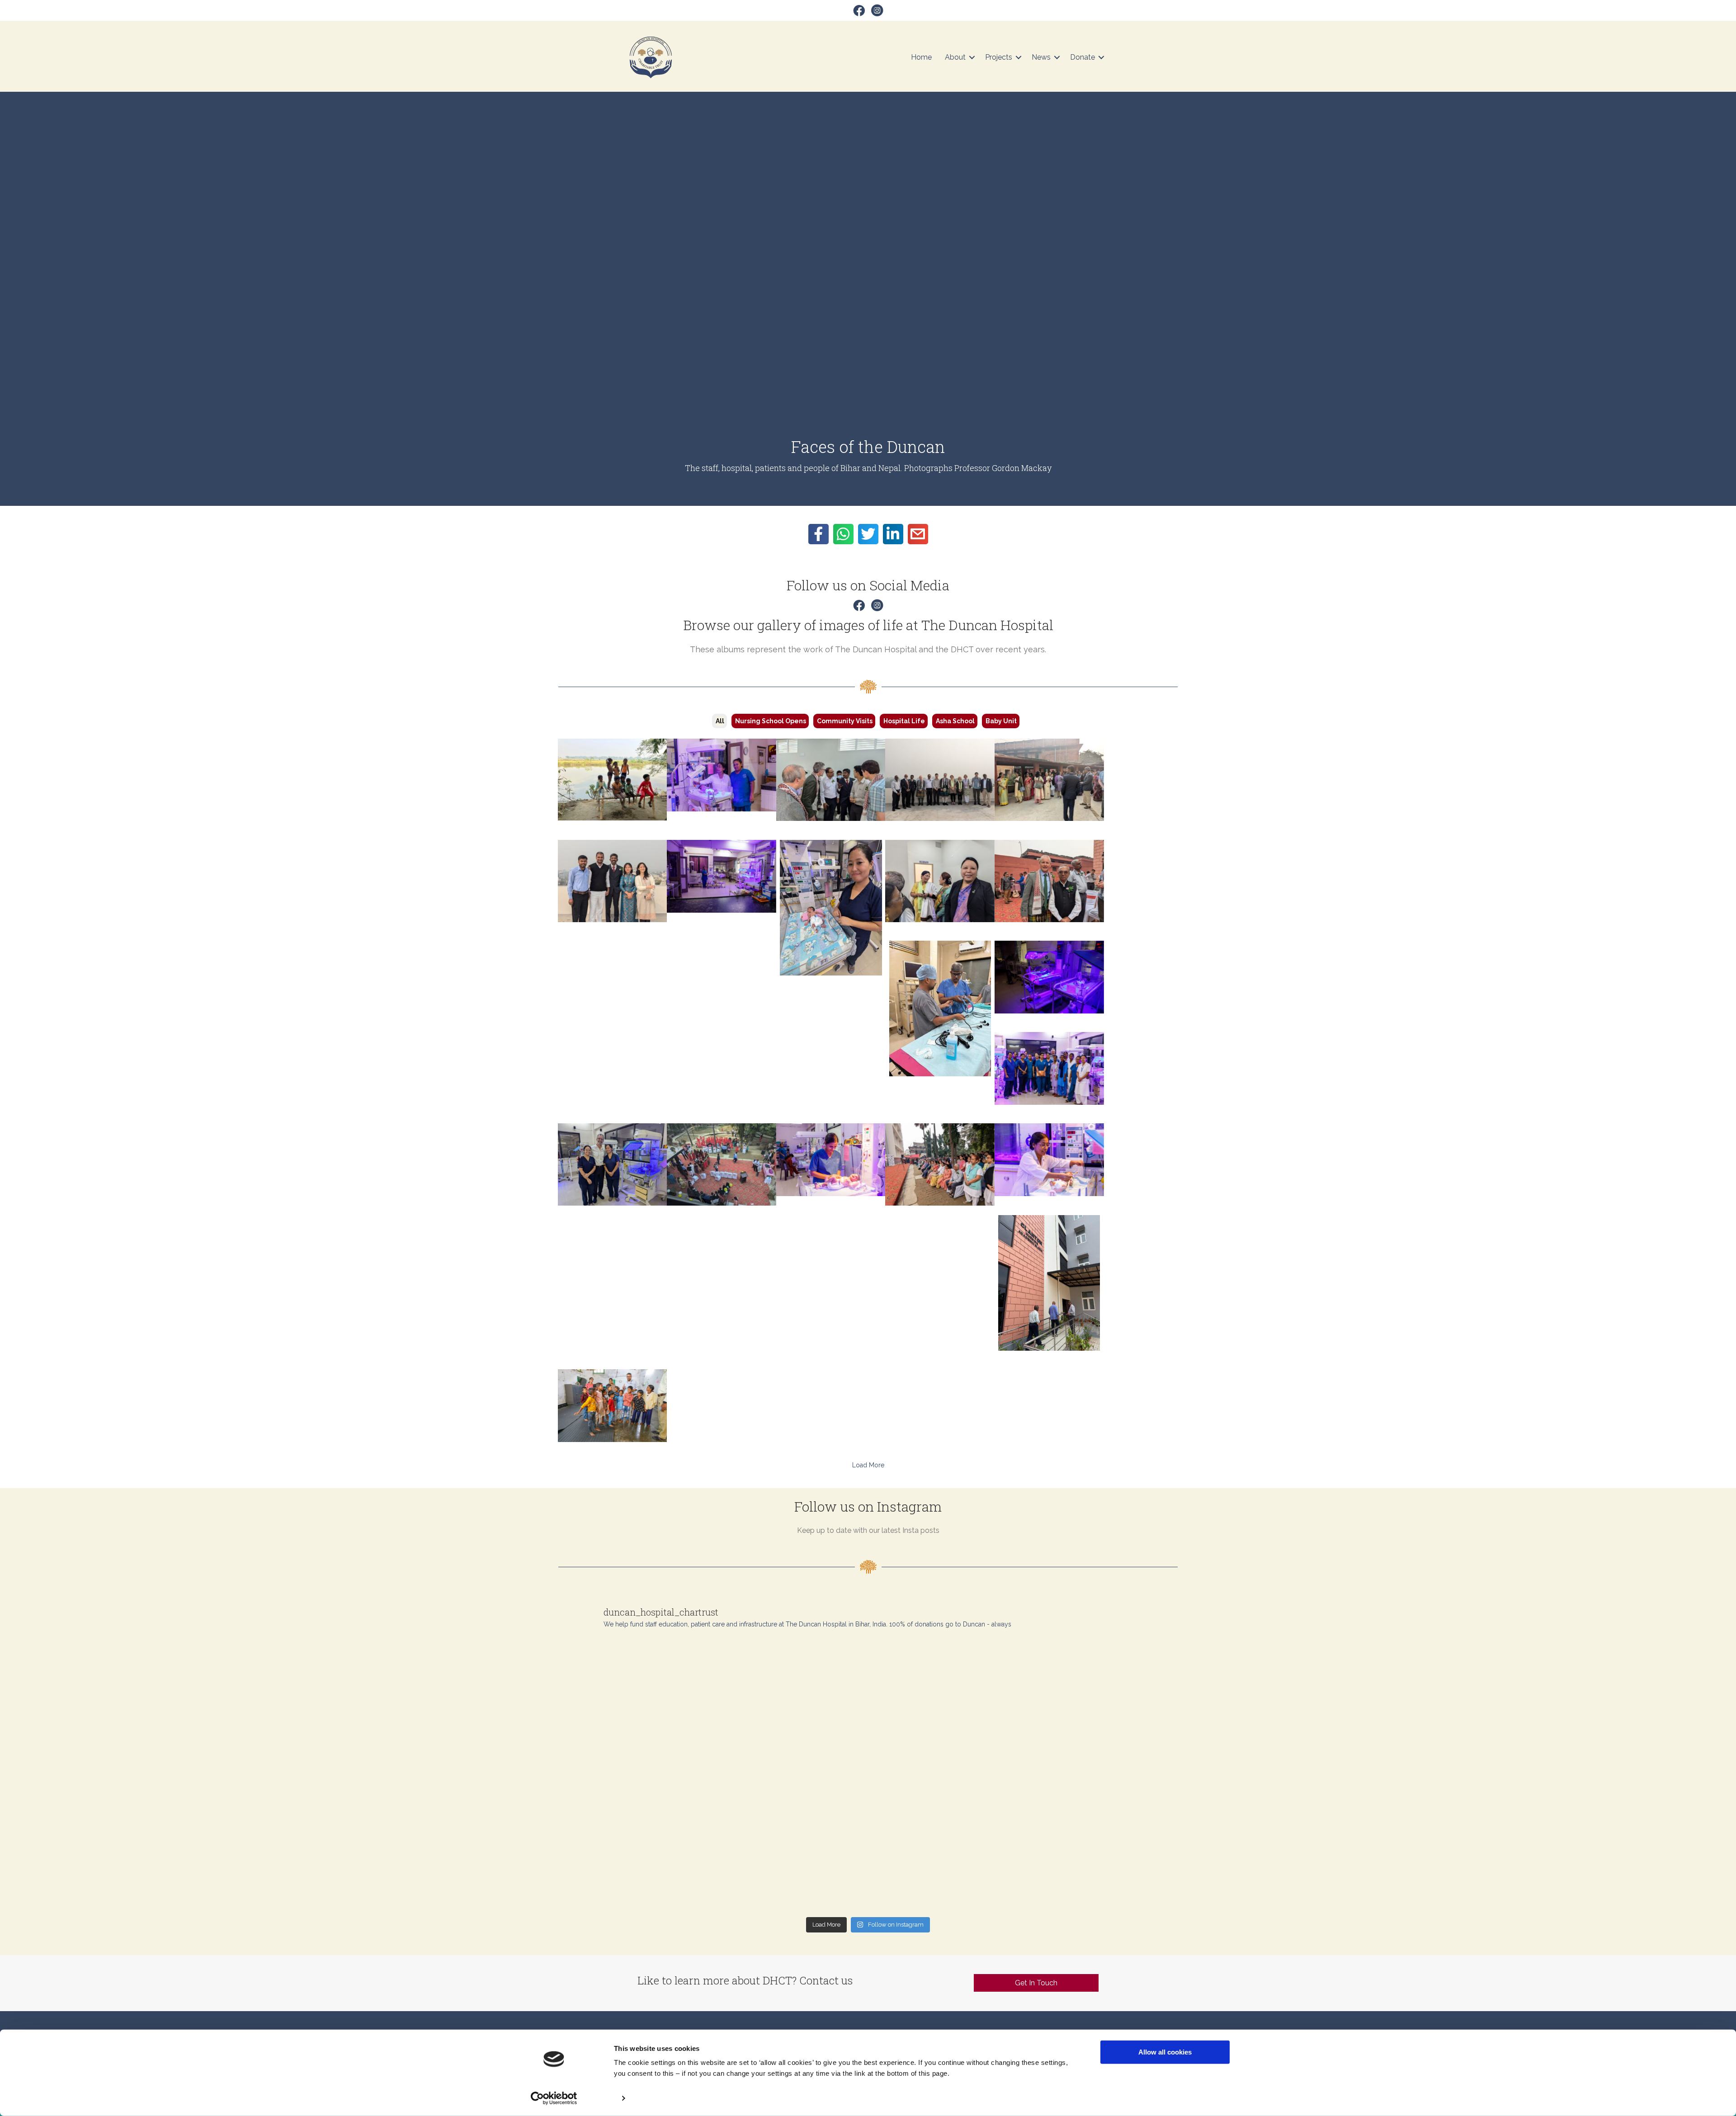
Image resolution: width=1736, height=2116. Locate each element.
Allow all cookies (1165, 2052)
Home (921, 57)
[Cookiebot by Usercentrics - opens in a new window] (554, 2098)
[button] (972, 57)
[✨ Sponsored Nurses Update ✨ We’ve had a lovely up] (790, 1778)
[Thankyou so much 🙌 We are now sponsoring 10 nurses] (946, 1778)
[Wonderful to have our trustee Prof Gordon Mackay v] (634, 1778)
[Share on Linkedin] (893, 534)
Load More (868, 1465)
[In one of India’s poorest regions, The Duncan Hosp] (946, 1867)
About (955, 57)
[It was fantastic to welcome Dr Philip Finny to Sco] (1102, 1778)
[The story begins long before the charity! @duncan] (790, 1689)
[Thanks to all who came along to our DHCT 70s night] (790, 1867)
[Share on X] (868, 534)
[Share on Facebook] (818, 534)
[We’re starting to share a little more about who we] (946, 1689)
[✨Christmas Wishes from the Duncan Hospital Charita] (1102, 1689)
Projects (999, 57)
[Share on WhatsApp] (843, 534)
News (1041, 57)
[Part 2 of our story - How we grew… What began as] (634, 1689)
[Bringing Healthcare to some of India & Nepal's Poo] (1102, 1867)
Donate (1083, 57)
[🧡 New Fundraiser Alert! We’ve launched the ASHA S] (634, 1867)
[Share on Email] (918, 534)
